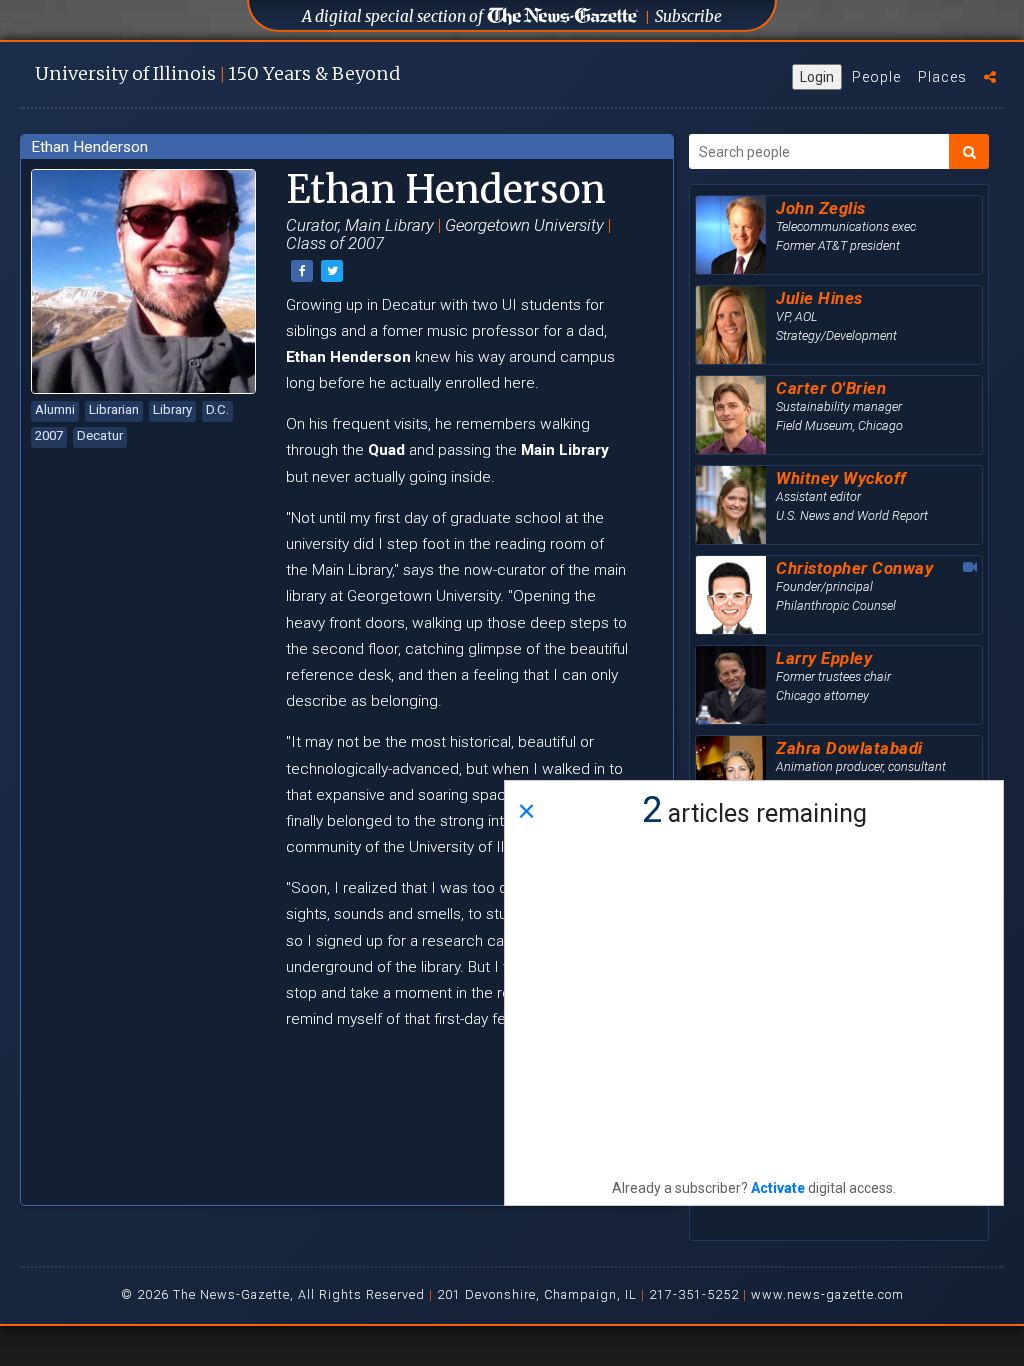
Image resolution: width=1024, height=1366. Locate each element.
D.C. (217, 409)
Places (942, 77)
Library (172, 409)
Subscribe (688, 16)
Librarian (114, 409)
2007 (49, 435)
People (876, 77)
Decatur (100, 435)
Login (817, 77)
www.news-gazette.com (827, 1294)
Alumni (55, 409)
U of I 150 (217, 73)
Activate (778, 1188)
